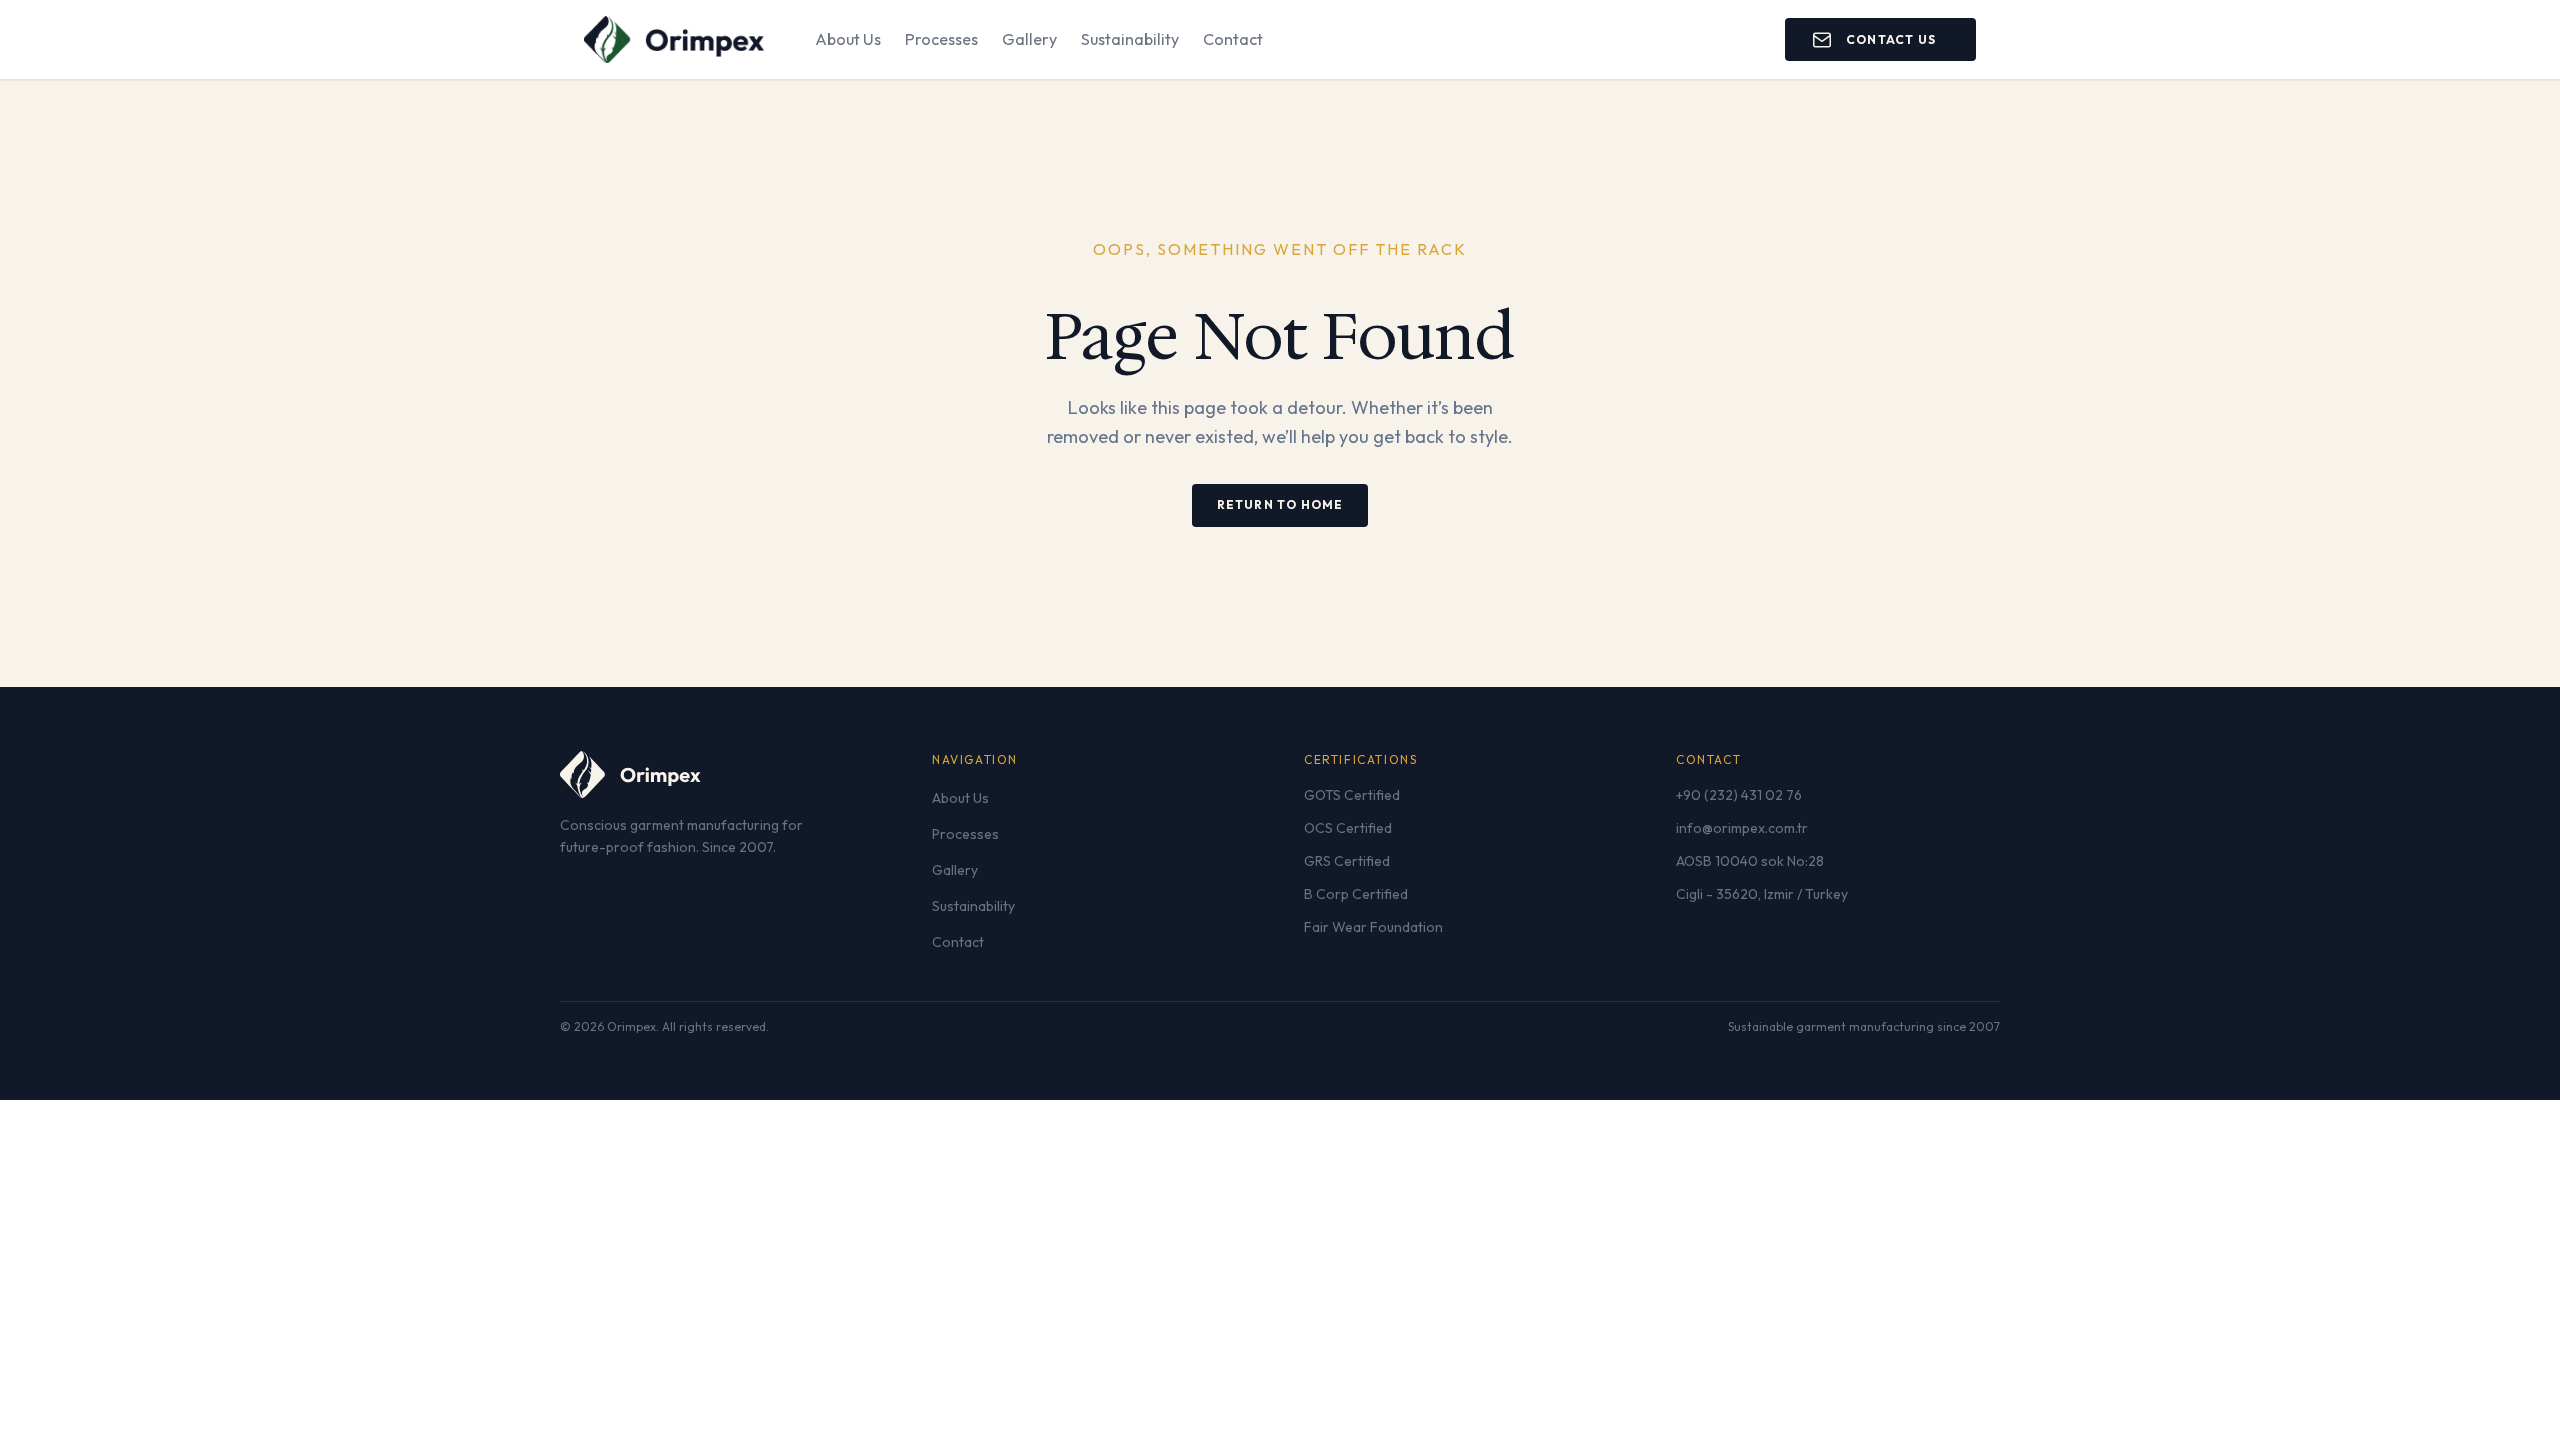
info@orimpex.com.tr (1742, 828)
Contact (1233, 39)
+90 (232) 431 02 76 (1739, 795)
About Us (848, 39)
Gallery (1029, 39)
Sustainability (1130, 39)
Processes (941, 39)
